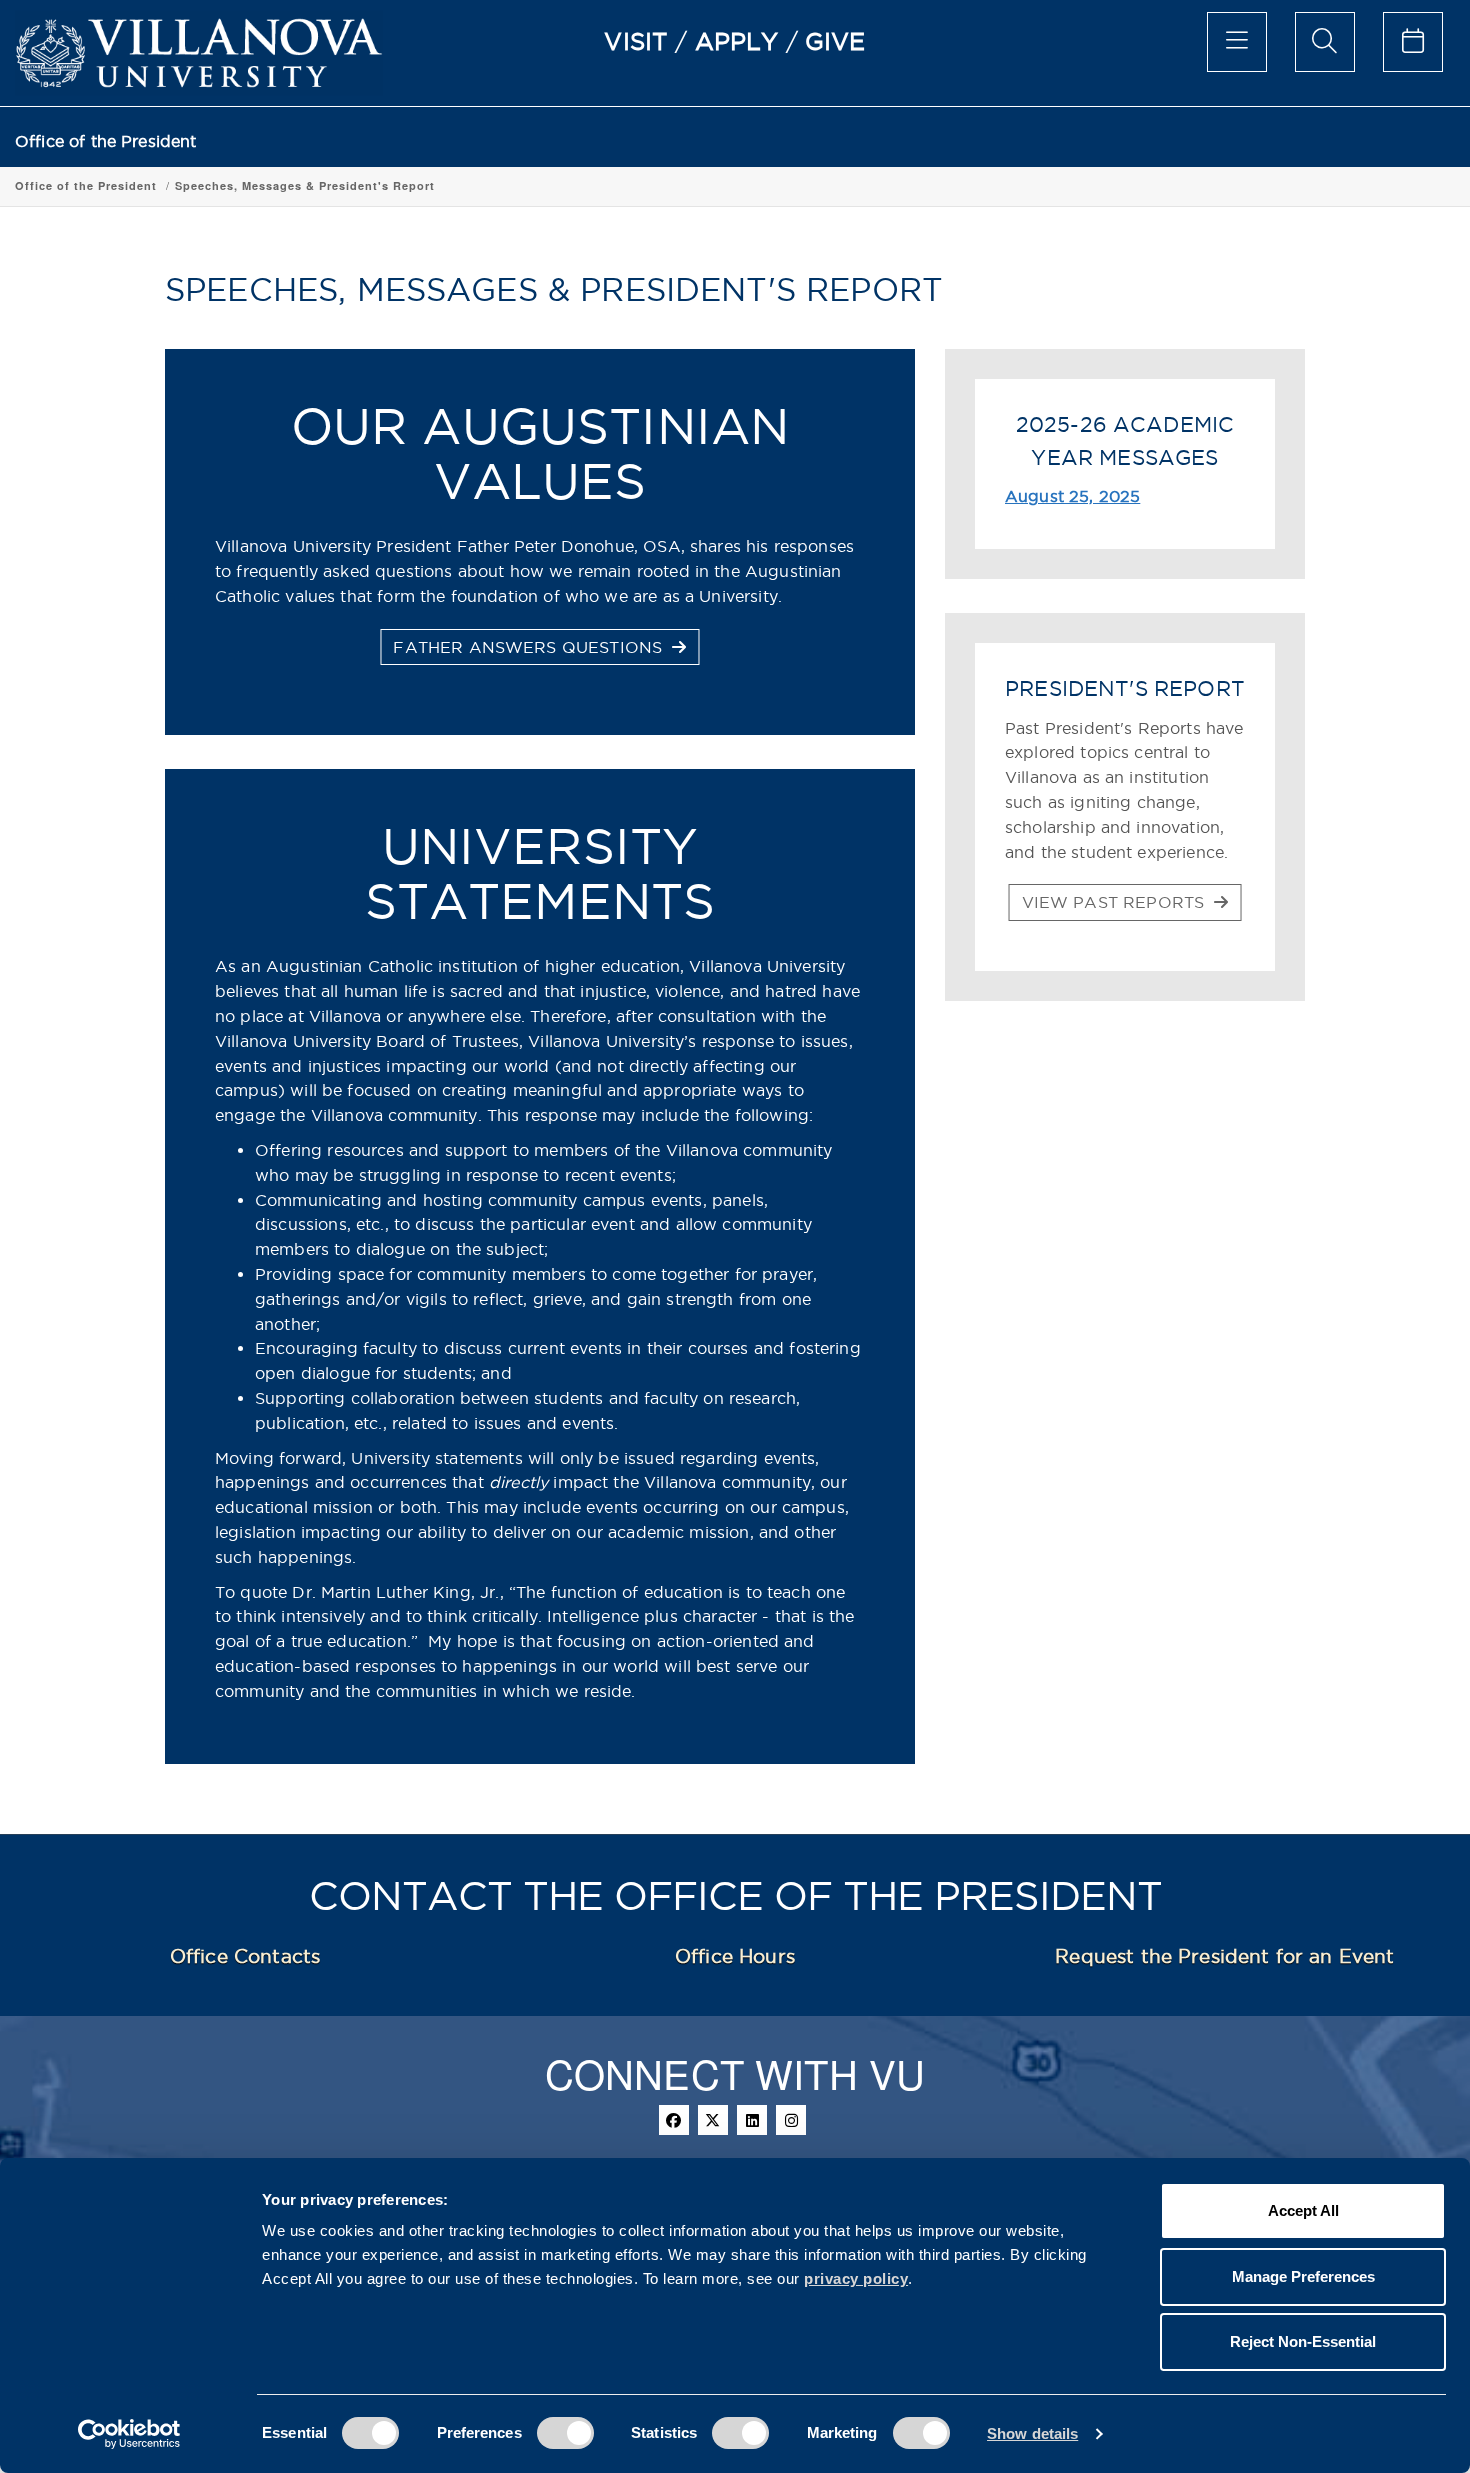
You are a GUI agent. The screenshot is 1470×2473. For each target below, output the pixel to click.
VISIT (636, 41)
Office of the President (106, 141)
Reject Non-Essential (1303, 2341)
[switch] (565, 2433)
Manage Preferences (1303, 2276)
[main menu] (1237, 42)
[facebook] (674, 2120)
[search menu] (1325, 42)
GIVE (835, 41)
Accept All (1303, 2210)
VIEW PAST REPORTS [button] (1116, 902)
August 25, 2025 (1072, 496)
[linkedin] (752, 2120)
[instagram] (791, 2120)
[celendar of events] (1413, 42)
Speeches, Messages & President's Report (305, 185)
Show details (1032, 2433)
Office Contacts (245, 1956)
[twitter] (713, 2120)
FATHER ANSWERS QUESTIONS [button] (530, 647)
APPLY (737, 41)
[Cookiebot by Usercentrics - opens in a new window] (129, 2434)
